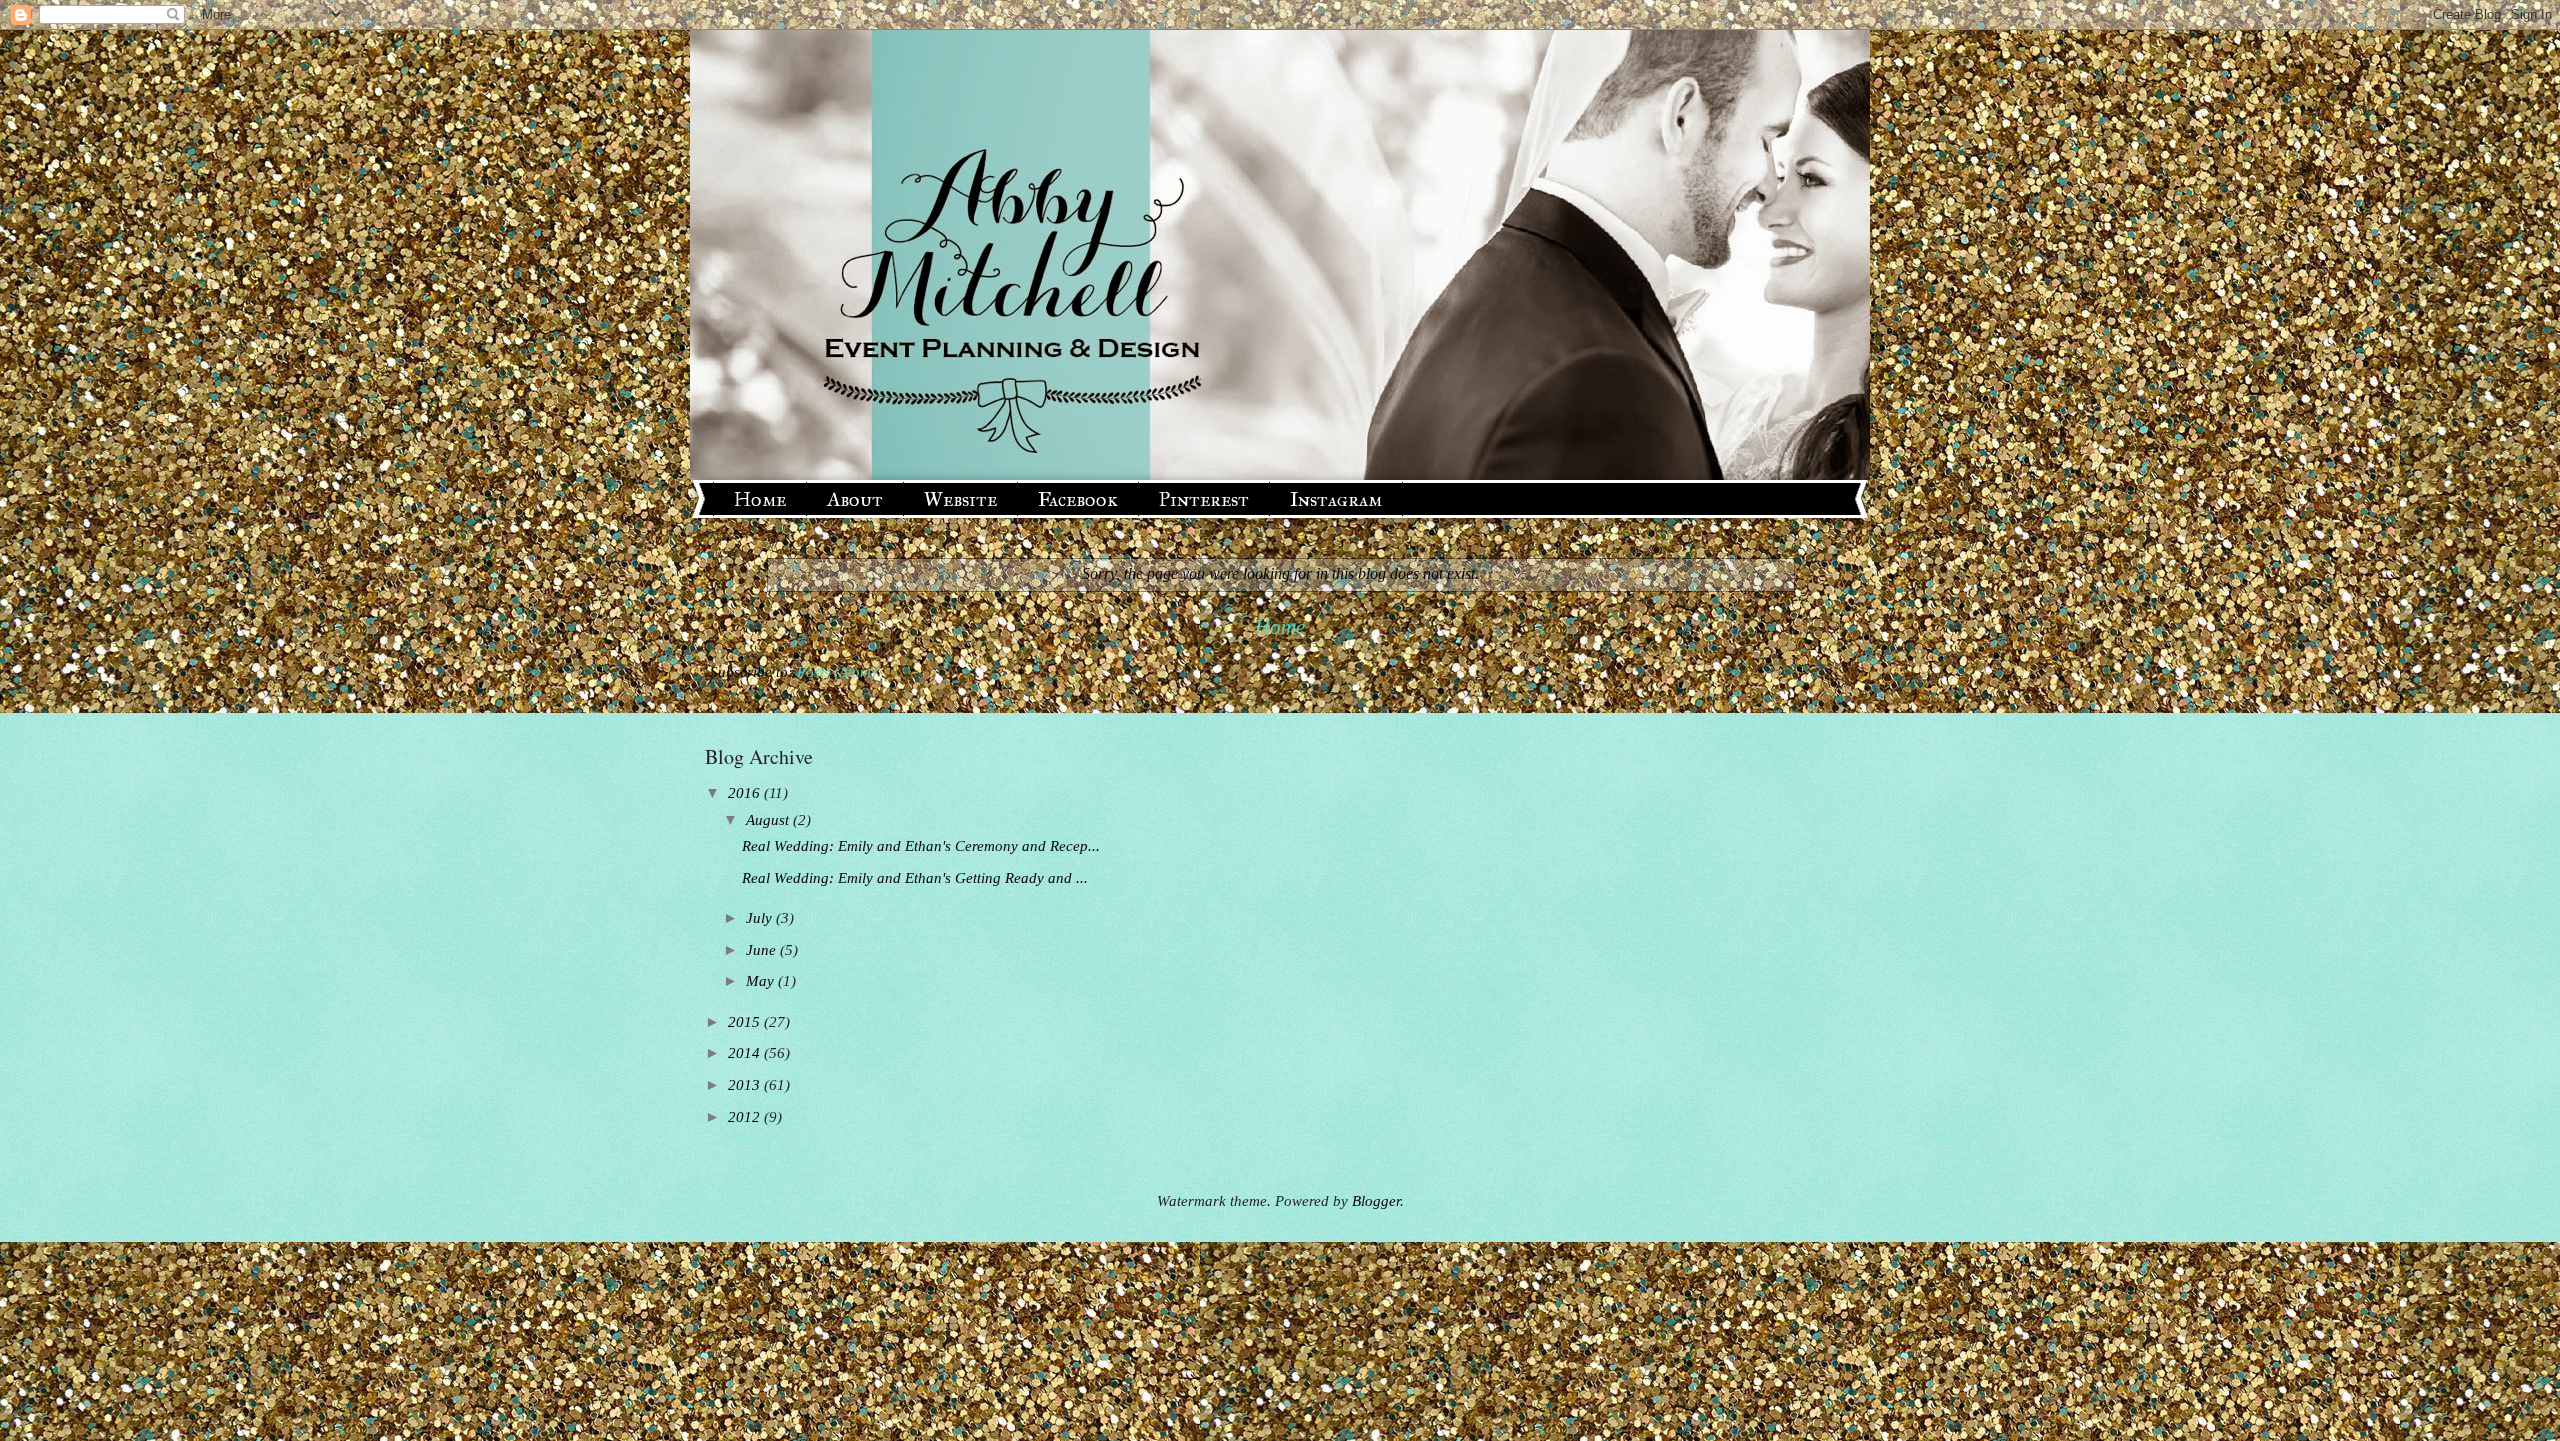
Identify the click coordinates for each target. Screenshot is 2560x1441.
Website (960, 499)
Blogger (1376, 1201)
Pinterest (1204, 499)
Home (760, 499)
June (763, 950)
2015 (746, 1022)
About (855, 499)
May (762, 981)
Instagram (1336, 499)
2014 (746, 1053)
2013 (746, 1085)
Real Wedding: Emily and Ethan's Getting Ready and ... (915, 878)
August (769, 820)
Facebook (1078, 499)
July (761, 918)
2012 (746, 1117)
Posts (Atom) (836, 672)
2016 (746, 793)
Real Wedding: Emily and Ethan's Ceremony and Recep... (921, 846)
